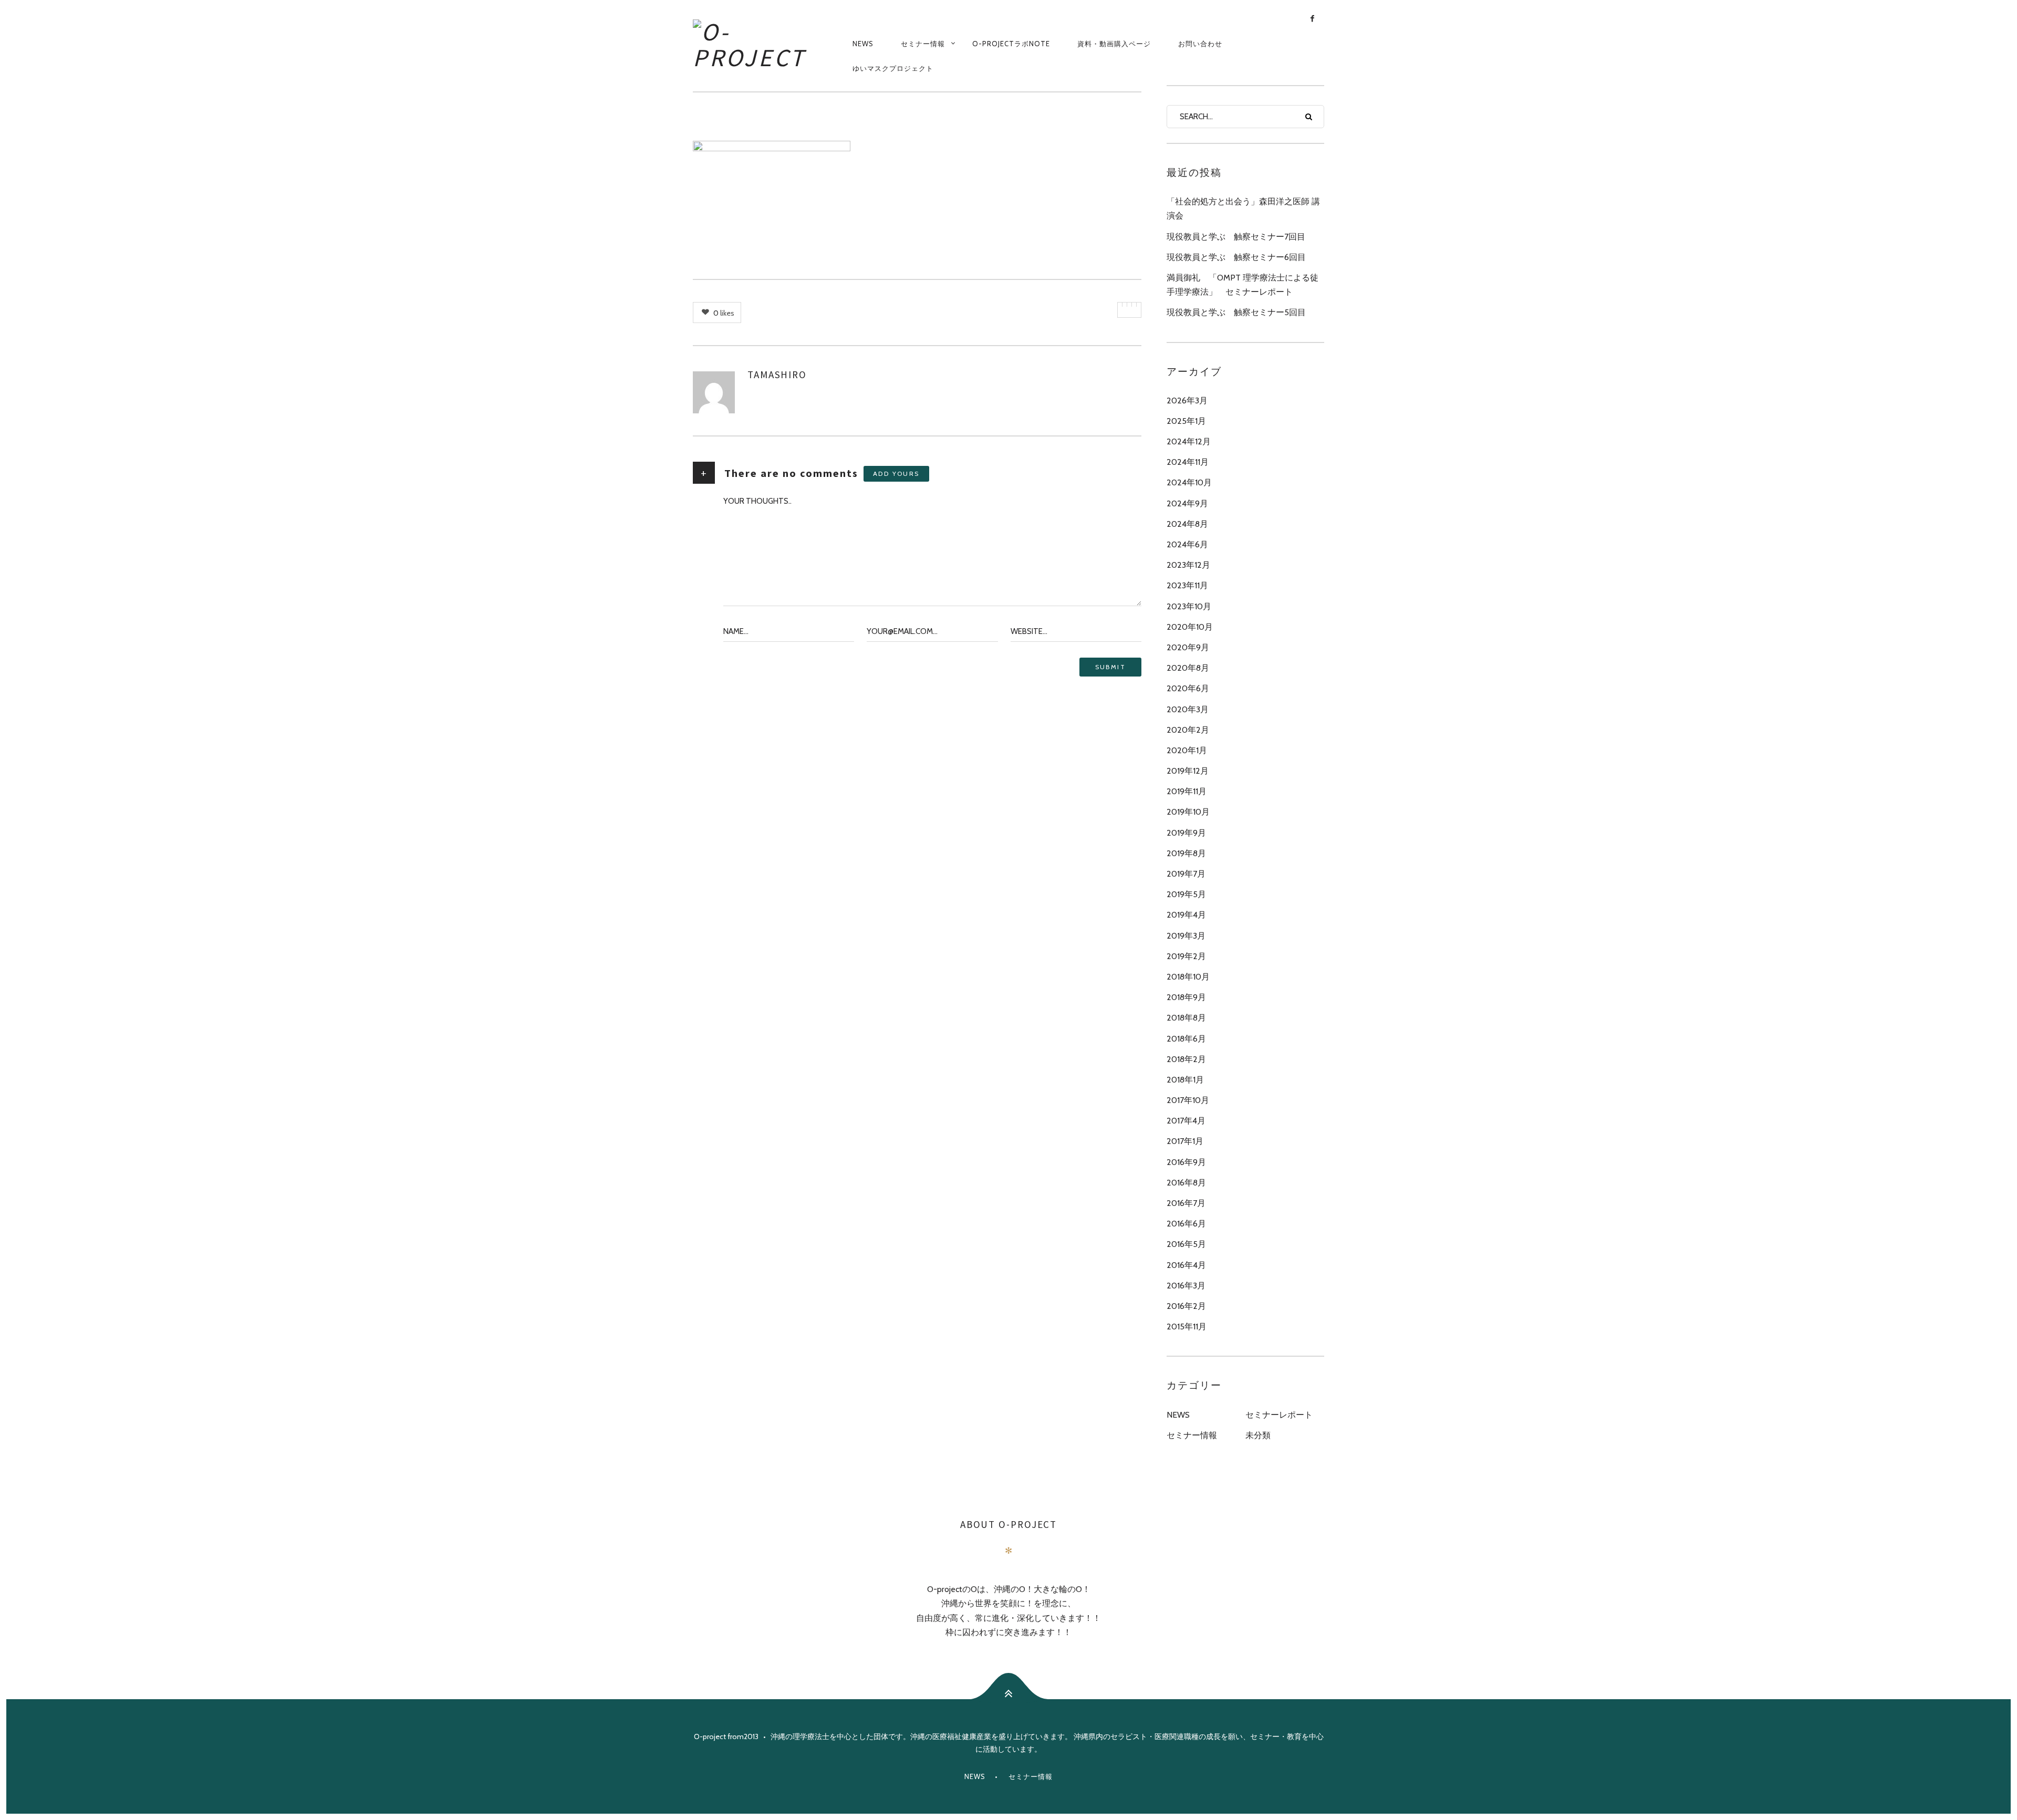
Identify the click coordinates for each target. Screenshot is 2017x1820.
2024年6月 (1187, 544)
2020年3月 (1188, 709)
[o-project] (766, 43)
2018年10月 (1188, 977)
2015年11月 (1187, 1327)
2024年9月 (1187, 503)
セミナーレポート (1279, 1415)
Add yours (896, 474)
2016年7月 (1186, 1203)
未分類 (1258, 1435)
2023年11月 (1187, 585)
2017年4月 (1186, 1121)
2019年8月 (1186, 853)
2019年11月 (1187, 791)
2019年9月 (1186, 833)
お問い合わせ (1200, 44)
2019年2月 (1186, 956)
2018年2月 (1186, 1059)
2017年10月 (1188, 1100)
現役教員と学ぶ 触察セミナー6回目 (1236, 257)
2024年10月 (1189, 482)
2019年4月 (1186, 915)
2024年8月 (1187, 524)
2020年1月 (1187, 750)
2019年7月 (1186, 874)
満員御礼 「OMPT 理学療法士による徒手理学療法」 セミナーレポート (1243, 285)
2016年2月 (1186, 1306)
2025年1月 (1186, 421)
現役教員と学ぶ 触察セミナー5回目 (1236, 312)
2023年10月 (1189, 606)
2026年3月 (1187, 401)
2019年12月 (1188, 771)
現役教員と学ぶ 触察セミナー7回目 (1236, 237)
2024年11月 (1188, 462)
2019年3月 (1186, 936)
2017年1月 (1185, 1141)
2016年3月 (1186, 1286)
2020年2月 (1188, 730)
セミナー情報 (923, 44)
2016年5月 (1186, 1244)
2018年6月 (1186, 1039)
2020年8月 (1188, 668)
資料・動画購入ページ (1114, 44)
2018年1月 (1185, 1080)
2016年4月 (1186, 1265)
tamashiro (777, 375)
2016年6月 (1186, 1224)
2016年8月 (1186, 1183)
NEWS (863, 44)
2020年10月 (1190, 627)
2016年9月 (1186, 1162)
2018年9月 (1186, 997)
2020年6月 (1188, 688)
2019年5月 (1186, 894)
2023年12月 (1188, 565)
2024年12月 (1189, 441)
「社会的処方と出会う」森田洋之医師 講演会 (1243, 209)
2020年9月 (1188, 647)
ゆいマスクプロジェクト (893, 68)
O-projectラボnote (1011, 44)
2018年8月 (1186, 1018)
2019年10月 (1188, 812)
